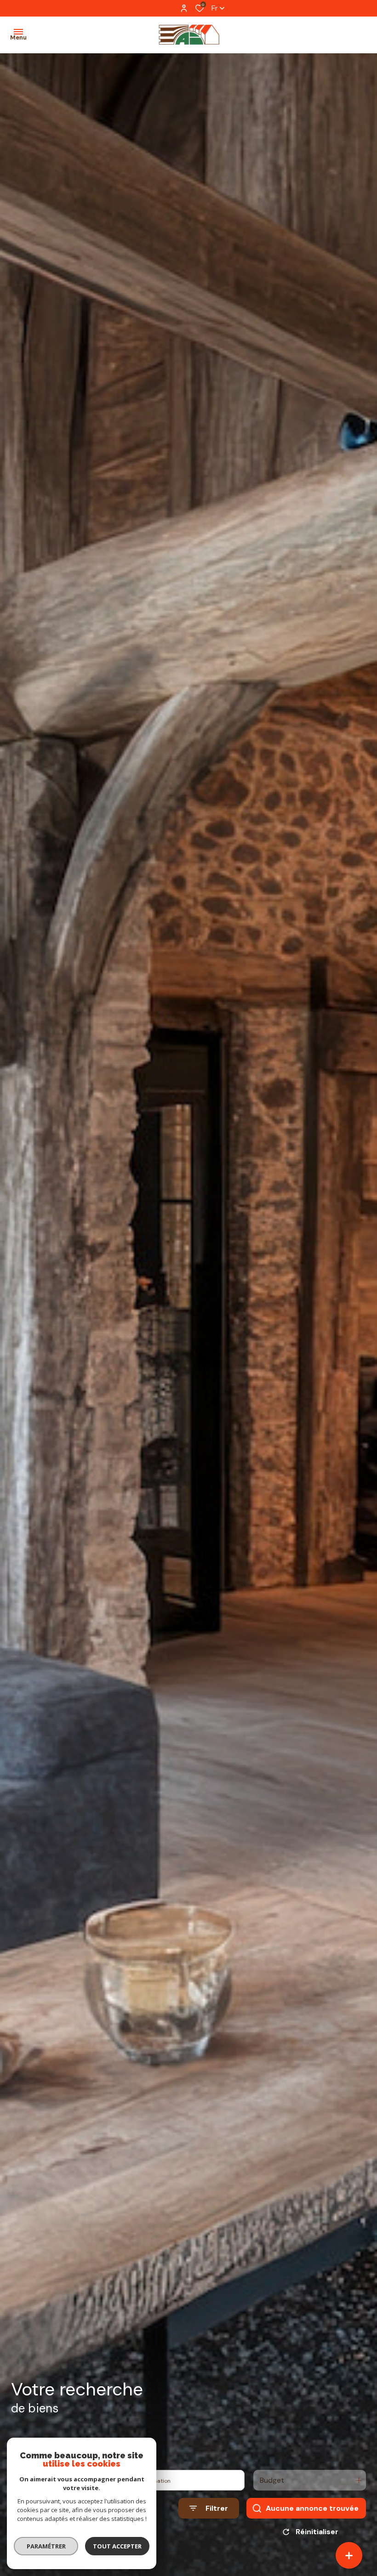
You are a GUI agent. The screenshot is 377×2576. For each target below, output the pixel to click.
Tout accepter (117, 2546)
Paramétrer (46, 2546)
